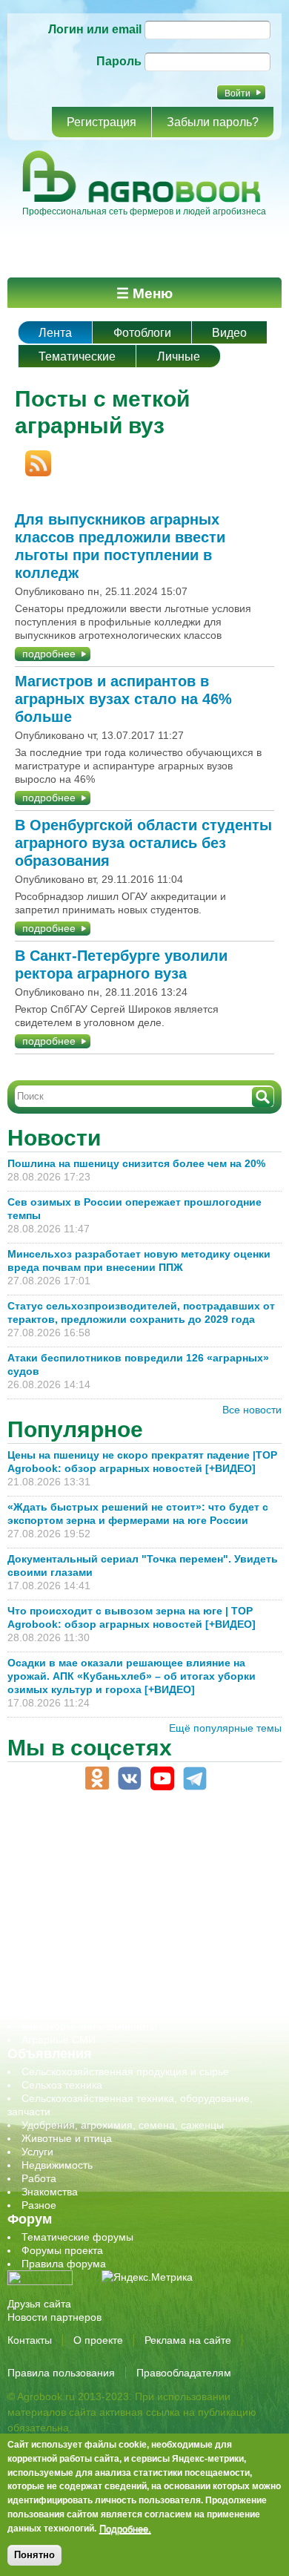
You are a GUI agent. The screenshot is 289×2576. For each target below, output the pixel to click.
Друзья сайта (39, 2304)
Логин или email (95, 29)
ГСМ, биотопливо (64, 1879)
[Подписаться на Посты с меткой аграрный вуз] (33, 457)
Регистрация (102, 122)
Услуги (37, 2152)
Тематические (77, 356)
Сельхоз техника (62, 2085)
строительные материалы (84, 2000)
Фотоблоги (142, 333)
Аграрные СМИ (59, 2040)
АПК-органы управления (81, 1839)
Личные (179, 356)
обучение (44, 1919)
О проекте (98, 2340)
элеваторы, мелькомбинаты (89, 2026)
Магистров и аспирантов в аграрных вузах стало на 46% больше (123, 699)
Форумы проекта (62, 2250)
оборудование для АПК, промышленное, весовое (142, 1906)
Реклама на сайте (188, 2340)
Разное (39, 2205)
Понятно (34, 2555)
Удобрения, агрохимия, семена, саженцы (123, 2125)
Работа (39, 2178)
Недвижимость (57, 2165)
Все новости (252, 1410)
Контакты (30, 2340)
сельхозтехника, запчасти (84, 1946)
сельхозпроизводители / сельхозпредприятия (132, 1933)
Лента (55, 333)
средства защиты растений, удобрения (117, 1973)
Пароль (119, 61)
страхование (52, 1986)
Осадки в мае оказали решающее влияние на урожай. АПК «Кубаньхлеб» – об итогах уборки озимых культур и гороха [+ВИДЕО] (132, 1676)
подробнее (49, 654)
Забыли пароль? (213, 122)
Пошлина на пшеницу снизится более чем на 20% (139, 1163)
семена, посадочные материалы (101, 1959)
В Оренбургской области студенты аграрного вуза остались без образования (143, 843)
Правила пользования (61, 2373)
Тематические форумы (77, 2237)
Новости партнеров (54, 2317)
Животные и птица (67, 2138)
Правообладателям (184, 2373)
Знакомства (50, 2192)
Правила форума (64, 2264)
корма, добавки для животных (94, 1893)
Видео (229, 333)
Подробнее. (125, 2529)
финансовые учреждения (83, 2013)
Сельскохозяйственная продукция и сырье (125, 2071)
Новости (54, 1138)
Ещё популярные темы (225, 1728)
